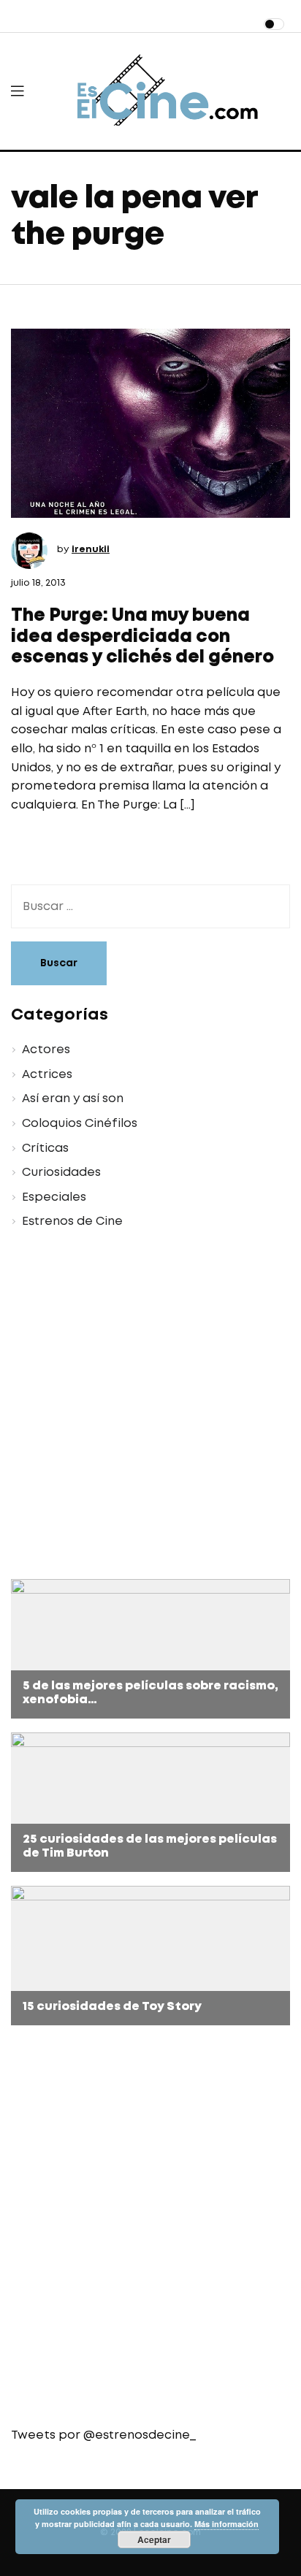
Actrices (47, 1075)
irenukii (91, 550)
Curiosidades (61, 1173)
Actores (46, 1050)
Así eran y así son (73, 1099)
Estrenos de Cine (72, 1222)
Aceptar (154, 2539)
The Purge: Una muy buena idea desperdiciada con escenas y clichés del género (142, 637)
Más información (226, 2524)
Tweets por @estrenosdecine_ (103, 2435)
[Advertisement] (150, 1407)
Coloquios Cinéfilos (80, 1124)
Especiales (54, 1197)
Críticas (45, 1149)
